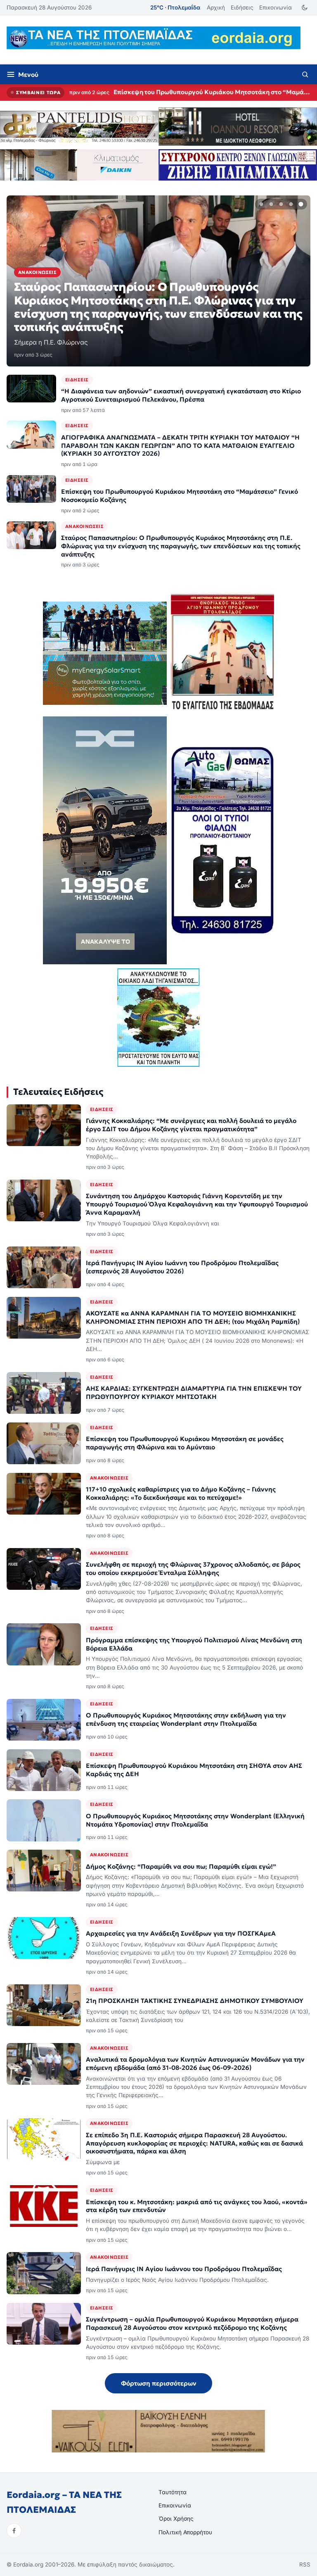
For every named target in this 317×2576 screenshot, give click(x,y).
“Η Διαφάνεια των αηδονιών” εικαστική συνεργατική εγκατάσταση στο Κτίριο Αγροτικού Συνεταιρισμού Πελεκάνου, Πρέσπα (181, 395)
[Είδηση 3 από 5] (281, 204)
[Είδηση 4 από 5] (291, 204)
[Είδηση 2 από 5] (271, 204)
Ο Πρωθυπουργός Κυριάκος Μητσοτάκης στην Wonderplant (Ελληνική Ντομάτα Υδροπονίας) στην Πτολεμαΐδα (195, 1820)
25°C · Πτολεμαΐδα (175, 7)
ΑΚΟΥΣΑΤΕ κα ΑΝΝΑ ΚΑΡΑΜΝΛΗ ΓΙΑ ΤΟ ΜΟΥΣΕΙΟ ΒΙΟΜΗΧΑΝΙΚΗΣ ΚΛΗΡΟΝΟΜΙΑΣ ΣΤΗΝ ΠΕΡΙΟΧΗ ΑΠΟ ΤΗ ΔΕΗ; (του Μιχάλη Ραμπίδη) (193, 1317)
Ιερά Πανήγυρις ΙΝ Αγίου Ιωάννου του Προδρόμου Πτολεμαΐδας (184, 2269)
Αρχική (216, 7)
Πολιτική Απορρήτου (185, 2532)
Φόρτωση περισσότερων (159, 2383)
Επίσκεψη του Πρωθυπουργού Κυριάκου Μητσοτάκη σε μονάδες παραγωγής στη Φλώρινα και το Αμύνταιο (185, 1443)
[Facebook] (14, 2531)
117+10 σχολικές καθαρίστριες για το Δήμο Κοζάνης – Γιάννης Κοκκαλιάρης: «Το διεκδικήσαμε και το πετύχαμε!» (181, 1493)
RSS (305, 2564)
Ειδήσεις (242, 7)
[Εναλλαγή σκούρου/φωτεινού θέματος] (304, 8)
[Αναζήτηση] (305, 74)
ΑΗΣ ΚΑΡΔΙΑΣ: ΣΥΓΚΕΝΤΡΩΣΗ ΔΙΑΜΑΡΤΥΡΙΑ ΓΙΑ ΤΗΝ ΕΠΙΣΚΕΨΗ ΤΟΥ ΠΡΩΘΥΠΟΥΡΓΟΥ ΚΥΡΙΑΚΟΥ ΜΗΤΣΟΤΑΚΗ (194, 1393)
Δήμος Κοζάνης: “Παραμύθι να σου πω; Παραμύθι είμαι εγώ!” (181, 1866)
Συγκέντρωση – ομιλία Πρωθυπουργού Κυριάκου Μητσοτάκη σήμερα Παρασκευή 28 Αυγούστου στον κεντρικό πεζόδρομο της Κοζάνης (192, 2323)
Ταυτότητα (173, 2492)
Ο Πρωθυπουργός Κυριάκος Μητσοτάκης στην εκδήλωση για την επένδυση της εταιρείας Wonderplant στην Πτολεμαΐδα (186, 1719)
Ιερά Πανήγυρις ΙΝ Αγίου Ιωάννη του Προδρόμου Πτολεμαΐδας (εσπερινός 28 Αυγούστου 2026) (182, 1267)
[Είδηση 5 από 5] (301, 204)
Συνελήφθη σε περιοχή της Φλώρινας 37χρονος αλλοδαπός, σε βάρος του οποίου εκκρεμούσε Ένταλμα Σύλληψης (193, 1569)
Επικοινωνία (276, 7)
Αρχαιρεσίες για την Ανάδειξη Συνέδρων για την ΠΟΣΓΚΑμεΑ (181, 1933)
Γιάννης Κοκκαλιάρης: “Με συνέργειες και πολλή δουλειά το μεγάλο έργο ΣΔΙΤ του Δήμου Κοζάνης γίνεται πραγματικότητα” (191, 1125)
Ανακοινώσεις (84, 526)
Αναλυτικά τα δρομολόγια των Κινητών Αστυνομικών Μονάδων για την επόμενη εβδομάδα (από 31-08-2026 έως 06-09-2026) (195, 2063)
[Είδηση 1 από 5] (261, 204)
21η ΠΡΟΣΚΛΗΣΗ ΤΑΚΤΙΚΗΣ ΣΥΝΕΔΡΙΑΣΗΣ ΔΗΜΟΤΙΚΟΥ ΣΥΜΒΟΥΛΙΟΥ (195, 2001)
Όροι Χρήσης (176, 2519)
